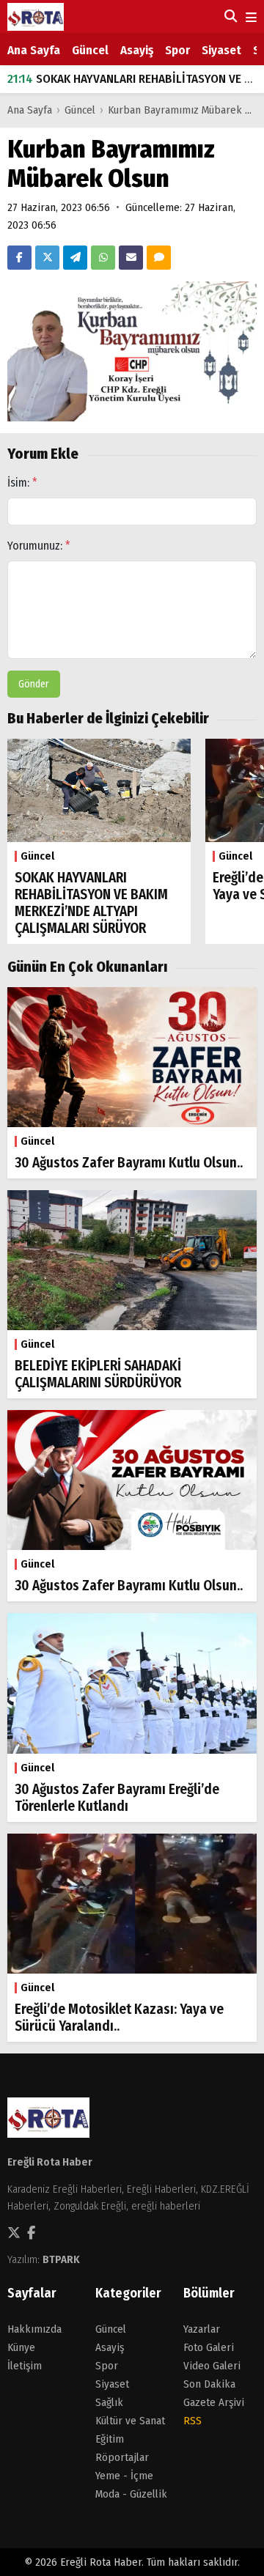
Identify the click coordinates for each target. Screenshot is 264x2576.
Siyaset (221, 50)
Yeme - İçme (124, 2476)
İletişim (25, 2366)
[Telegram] (75, 258)
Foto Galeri (209, 2347)
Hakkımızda (34, 2329)
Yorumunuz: (39, 546)
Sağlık (109, 2402)
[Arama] (229, 16)
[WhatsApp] (103, 258)
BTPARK (61, 2259)
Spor (177, 50)
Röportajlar (122, 2457)
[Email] (131, 258)
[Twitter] (47, 258)
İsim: (22, 483)
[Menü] (250, 18)
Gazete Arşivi (214, 2402)
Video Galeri (212, 2366)
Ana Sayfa (34, 50)
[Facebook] (19, 258)
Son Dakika (209, 2384)
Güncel (90, 50)
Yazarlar (202, 2329)
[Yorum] (159, 258)
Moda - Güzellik (131, 2494)
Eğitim (110, 2439)
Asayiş (137, 50)
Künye (21, 2347)
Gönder (34, 684)
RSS (192, 2421)
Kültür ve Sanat (130, 2421)
